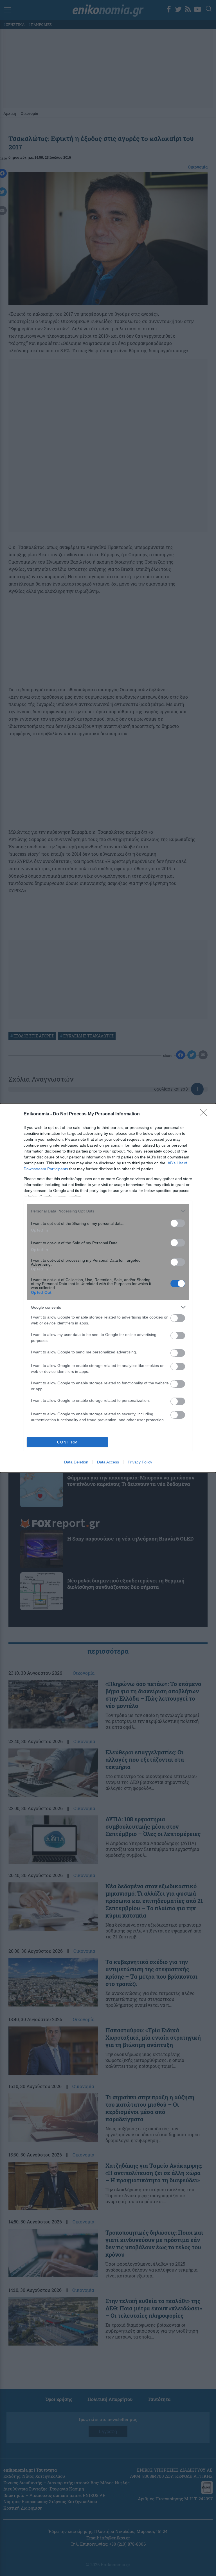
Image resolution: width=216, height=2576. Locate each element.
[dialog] (108, 1288)
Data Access (108, 1462)
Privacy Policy (140, 1462)
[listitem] (108, 1211)
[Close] (205, 1114)
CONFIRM (67, 1442)
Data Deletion (76, 1462)
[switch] (178, 1223)
